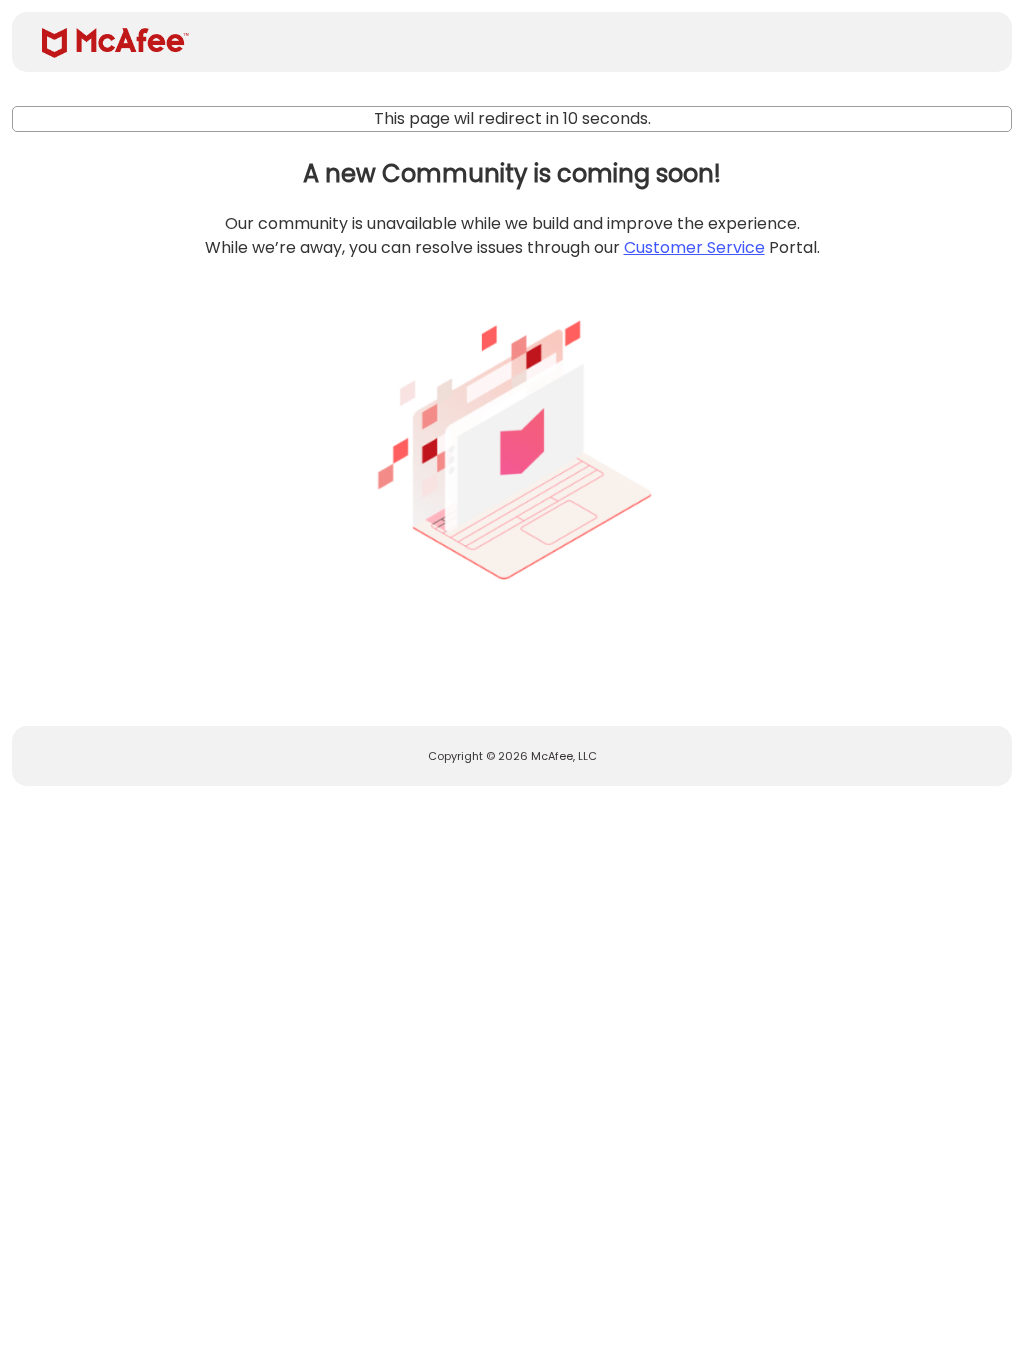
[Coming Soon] (512, 442)
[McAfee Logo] (115, 43)
